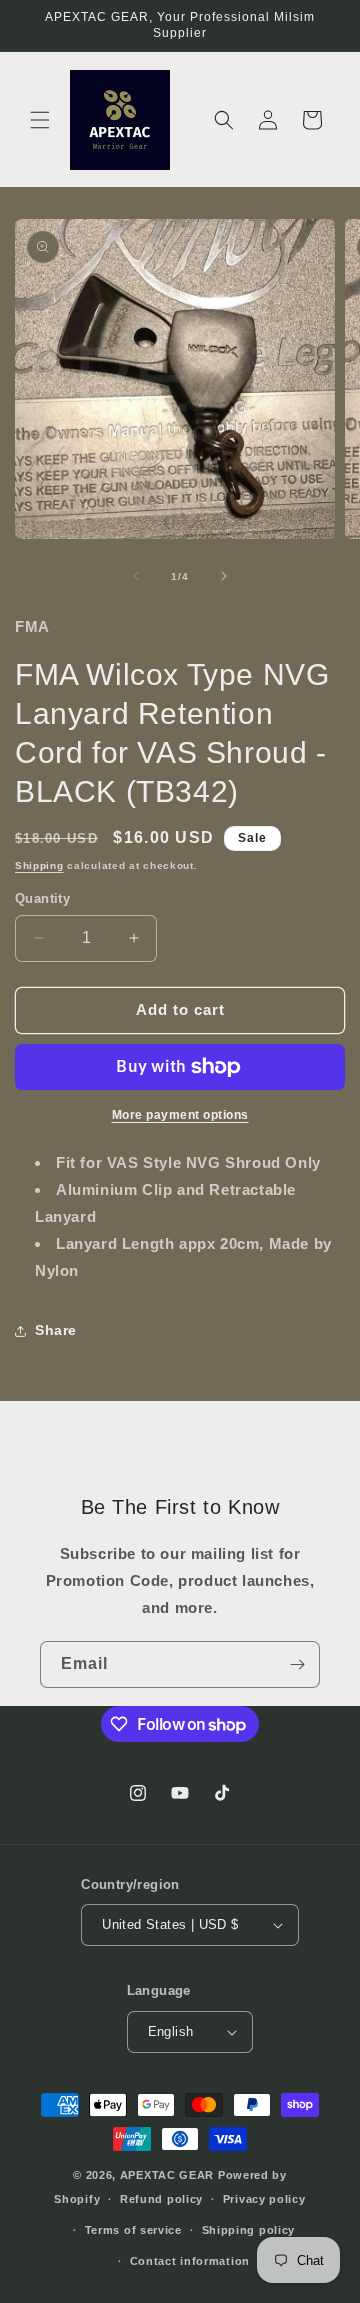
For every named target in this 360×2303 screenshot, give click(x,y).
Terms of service (133, 2230)
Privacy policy (264, 2199)
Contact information (190, 2261)
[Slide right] (224, 576)
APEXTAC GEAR (167, 2175)
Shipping (39, 865)
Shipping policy (249, 2230)
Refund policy (161, 2199)
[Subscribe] (297, 1664)
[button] (40, 120)
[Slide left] (136, 576)
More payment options (180, 1115)
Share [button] (56, 1330)
